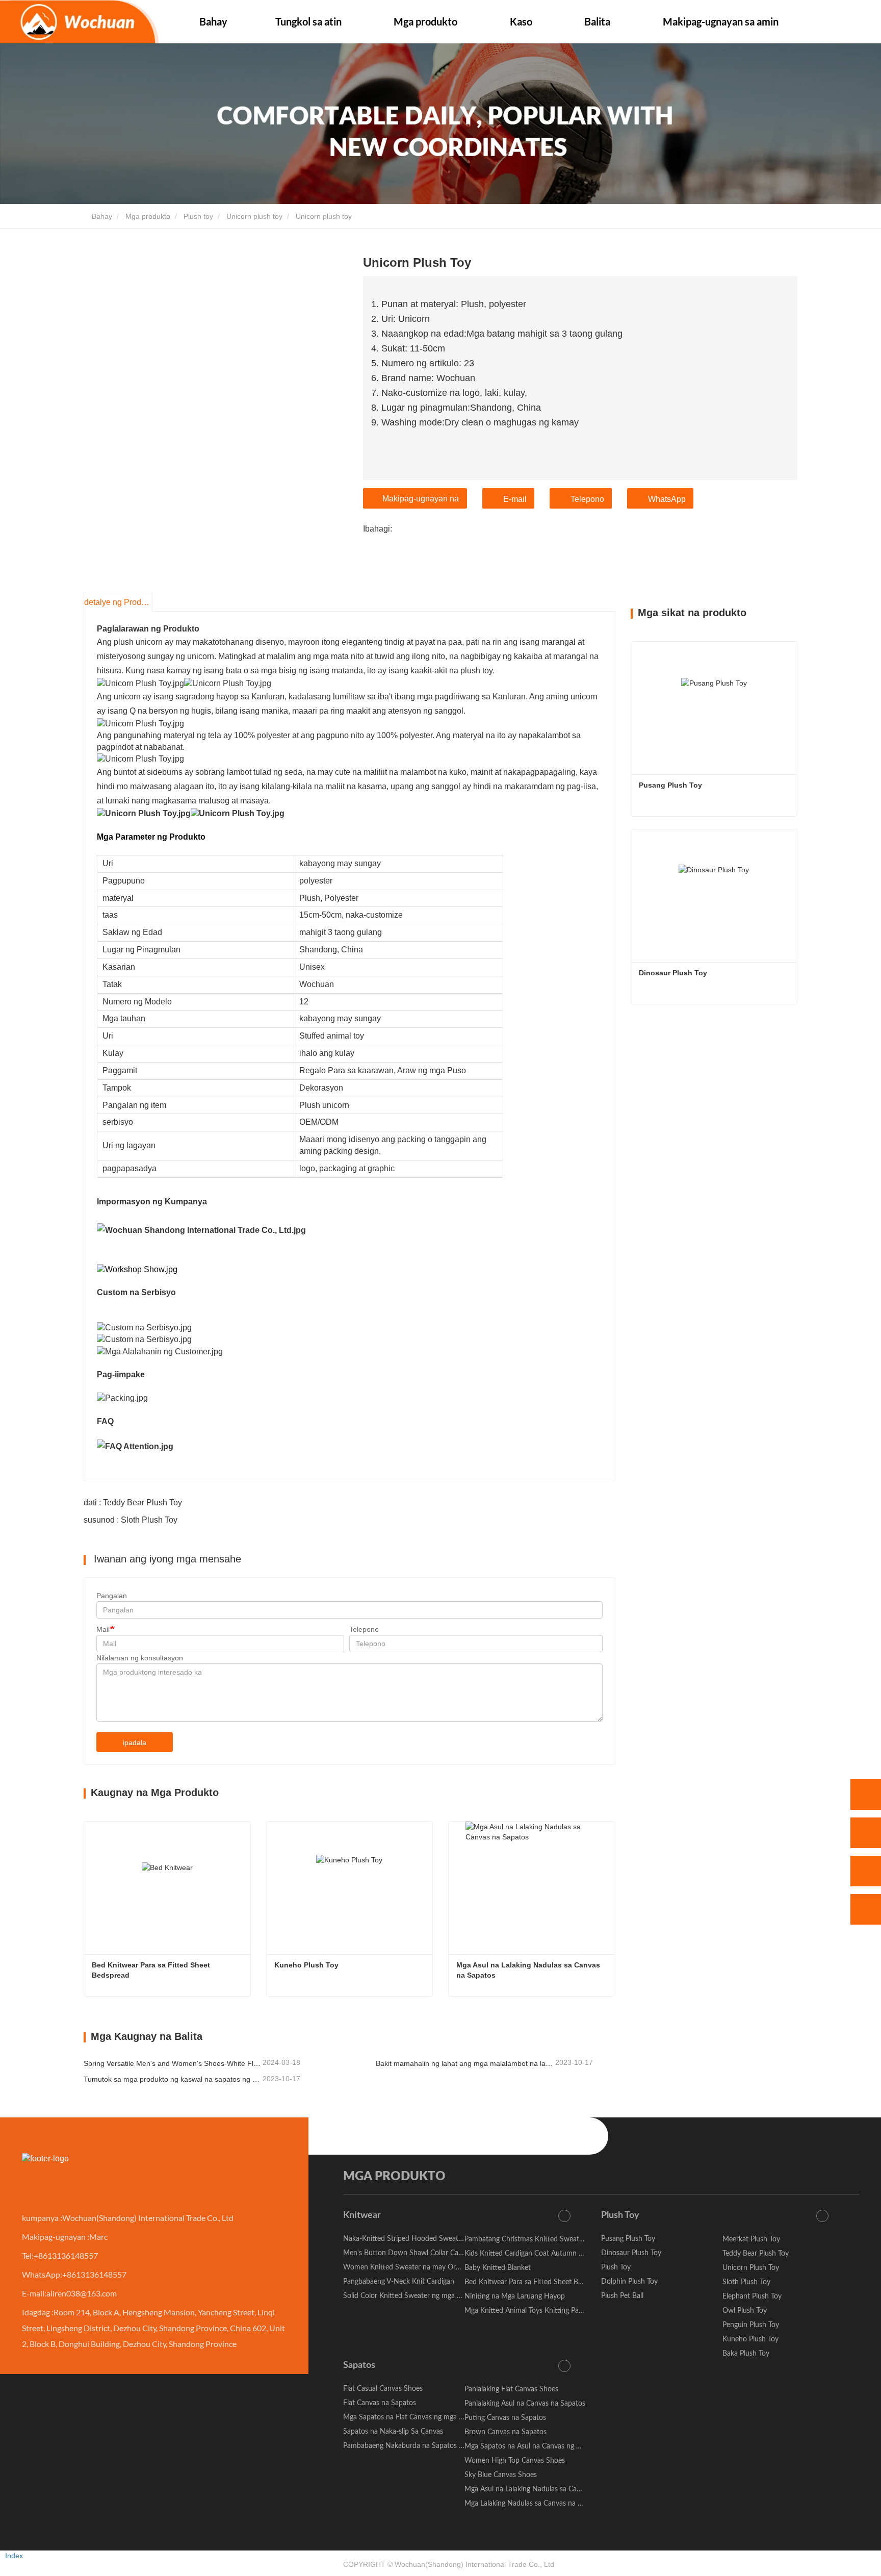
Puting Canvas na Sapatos (505, 2418)
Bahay (213, 21)
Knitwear (362, 2215)
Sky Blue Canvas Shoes (501, 2475)
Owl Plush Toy (745, 2311)
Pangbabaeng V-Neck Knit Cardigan (399, 2282)
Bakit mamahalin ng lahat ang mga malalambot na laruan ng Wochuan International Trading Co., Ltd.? (464, 2063)
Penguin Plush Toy (751, 2325)
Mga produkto (148, 216)
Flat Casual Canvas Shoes (383, 2389)
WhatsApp (667, 499)
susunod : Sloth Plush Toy (131, 1520)
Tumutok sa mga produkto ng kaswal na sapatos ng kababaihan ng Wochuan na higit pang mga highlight (172, 2079)
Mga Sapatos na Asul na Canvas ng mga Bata (535, 2446)
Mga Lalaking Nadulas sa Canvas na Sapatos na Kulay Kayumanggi (568, 2504)
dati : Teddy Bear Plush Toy (133, 1502)
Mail (103, 1629)
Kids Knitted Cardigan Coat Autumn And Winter (540, 2254)
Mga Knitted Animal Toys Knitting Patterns (531, 2311)
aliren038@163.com (82, 2293)
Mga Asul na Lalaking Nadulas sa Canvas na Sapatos (529, 1970)
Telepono (587, 499)
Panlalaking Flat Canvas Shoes (511, 2389)
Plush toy (198, 216)
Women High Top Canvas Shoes (515, 2461)
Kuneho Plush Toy (306, 1965)
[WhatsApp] (866, 1795)
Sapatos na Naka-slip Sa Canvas (393, 2432)
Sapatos (359, 2365)
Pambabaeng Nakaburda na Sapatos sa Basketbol (421, 2446)
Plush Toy (620, 2215)
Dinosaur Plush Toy (673, 973)
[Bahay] (79, 22)
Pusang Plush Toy (670, 785)
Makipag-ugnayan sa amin (721, 21)
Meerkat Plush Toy (751, 2239)
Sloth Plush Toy (746, 2282)
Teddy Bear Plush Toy (756, 2254)
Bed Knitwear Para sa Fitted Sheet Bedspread (152, 1970)
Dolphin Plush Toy (629, 2282)
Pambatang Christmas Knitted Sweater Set (531, 2239)
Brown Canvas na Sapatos (506, 2432)
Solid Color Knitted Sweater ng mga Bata (407, 2296)
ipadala (135, 1742)
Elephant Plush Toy (752, 2296)
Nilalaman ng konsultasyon (140, 1658)
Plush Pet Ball (622, 2296)
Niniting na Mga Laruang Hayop (515, 2296)
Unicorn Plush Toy (751, 2268)
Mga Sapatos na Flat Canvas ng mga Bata (408, 2417)
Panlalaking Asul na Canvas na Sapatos (525, 2404)
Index (14, 2556)
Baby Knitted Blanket (498, 2268)
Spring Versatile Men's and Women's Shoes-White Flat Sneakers (172, 2063)
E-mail (515, 499)
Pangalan (112, 1596)
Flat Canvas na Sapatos (380, 2403)
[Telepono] (866, 1833)
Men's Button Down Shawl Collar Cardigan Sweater (424, 2253)
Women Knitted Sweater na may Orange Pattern (419, 2267)
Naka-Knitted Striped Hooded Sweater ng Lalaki (418, 2239)
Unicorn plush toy (254, 216)
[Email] (866, 1871)
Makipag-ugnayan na (421, 499)
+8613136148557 (66, 2255)
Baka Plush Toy (746, 2354)
